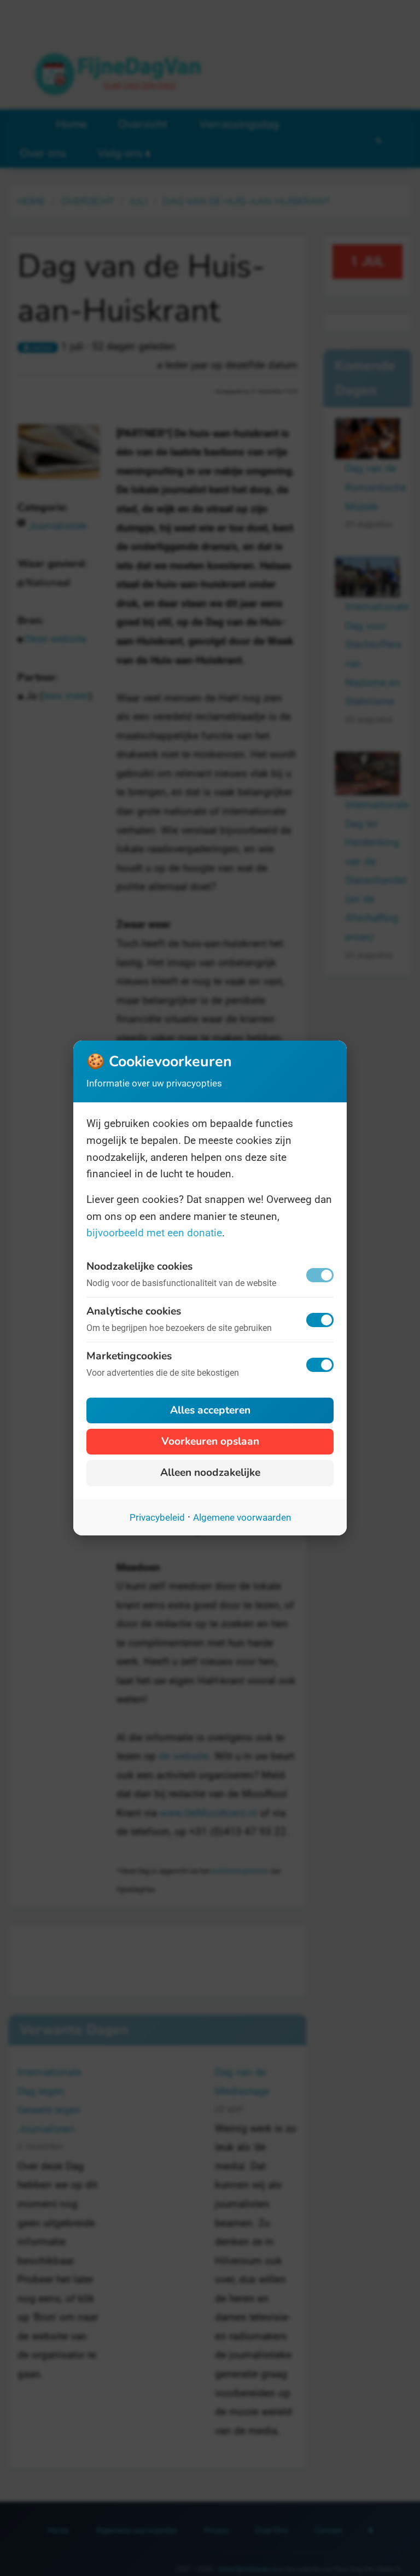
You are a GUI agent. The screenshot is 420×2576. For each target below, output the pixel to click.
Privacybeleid (157, 1517)
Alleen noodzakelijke (210, 1473)
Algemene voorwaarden (242, 1517)
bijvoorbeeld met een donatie (154, 1233)
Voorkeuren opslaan (210, 1441)
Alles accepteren (210, 1410)
